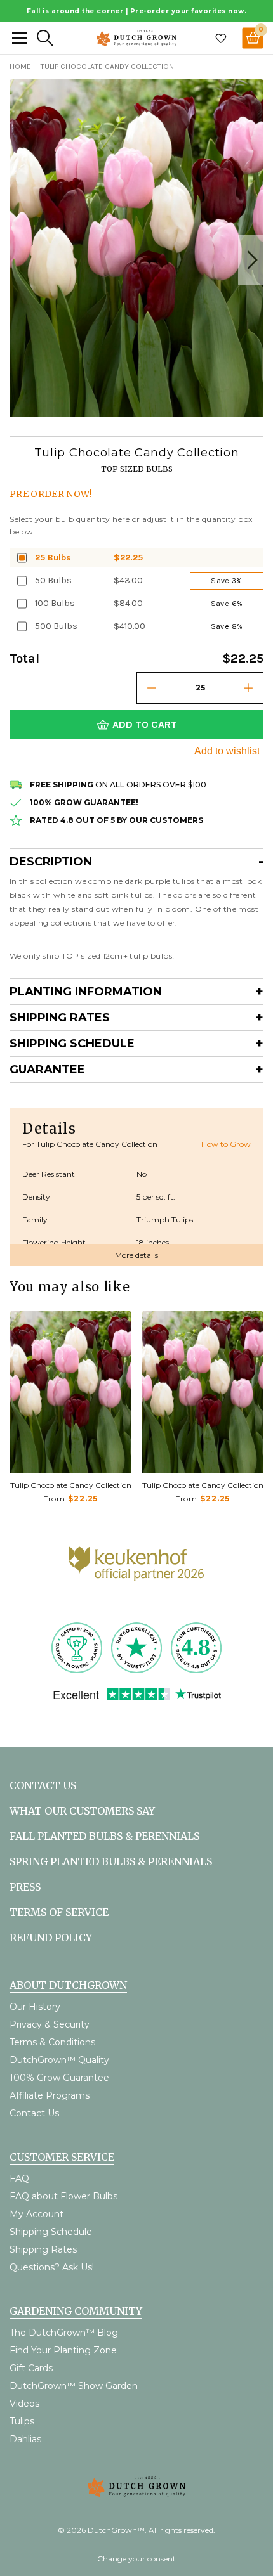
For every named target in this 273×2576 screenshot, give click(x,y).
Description (51, 862)
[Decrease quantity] (152, 688)
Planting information (86, 992)
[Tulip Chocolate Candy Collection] (70, 1392)
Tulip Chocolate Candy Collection (71, 1485)
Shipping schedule (72, 1044)
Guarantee (47, 1070)
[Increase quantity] (248, 688)
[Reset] (20, 38)
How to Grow (226, 1144)
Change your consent (136, 2559)
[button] (251, 260)
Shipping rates (60, 1018)
